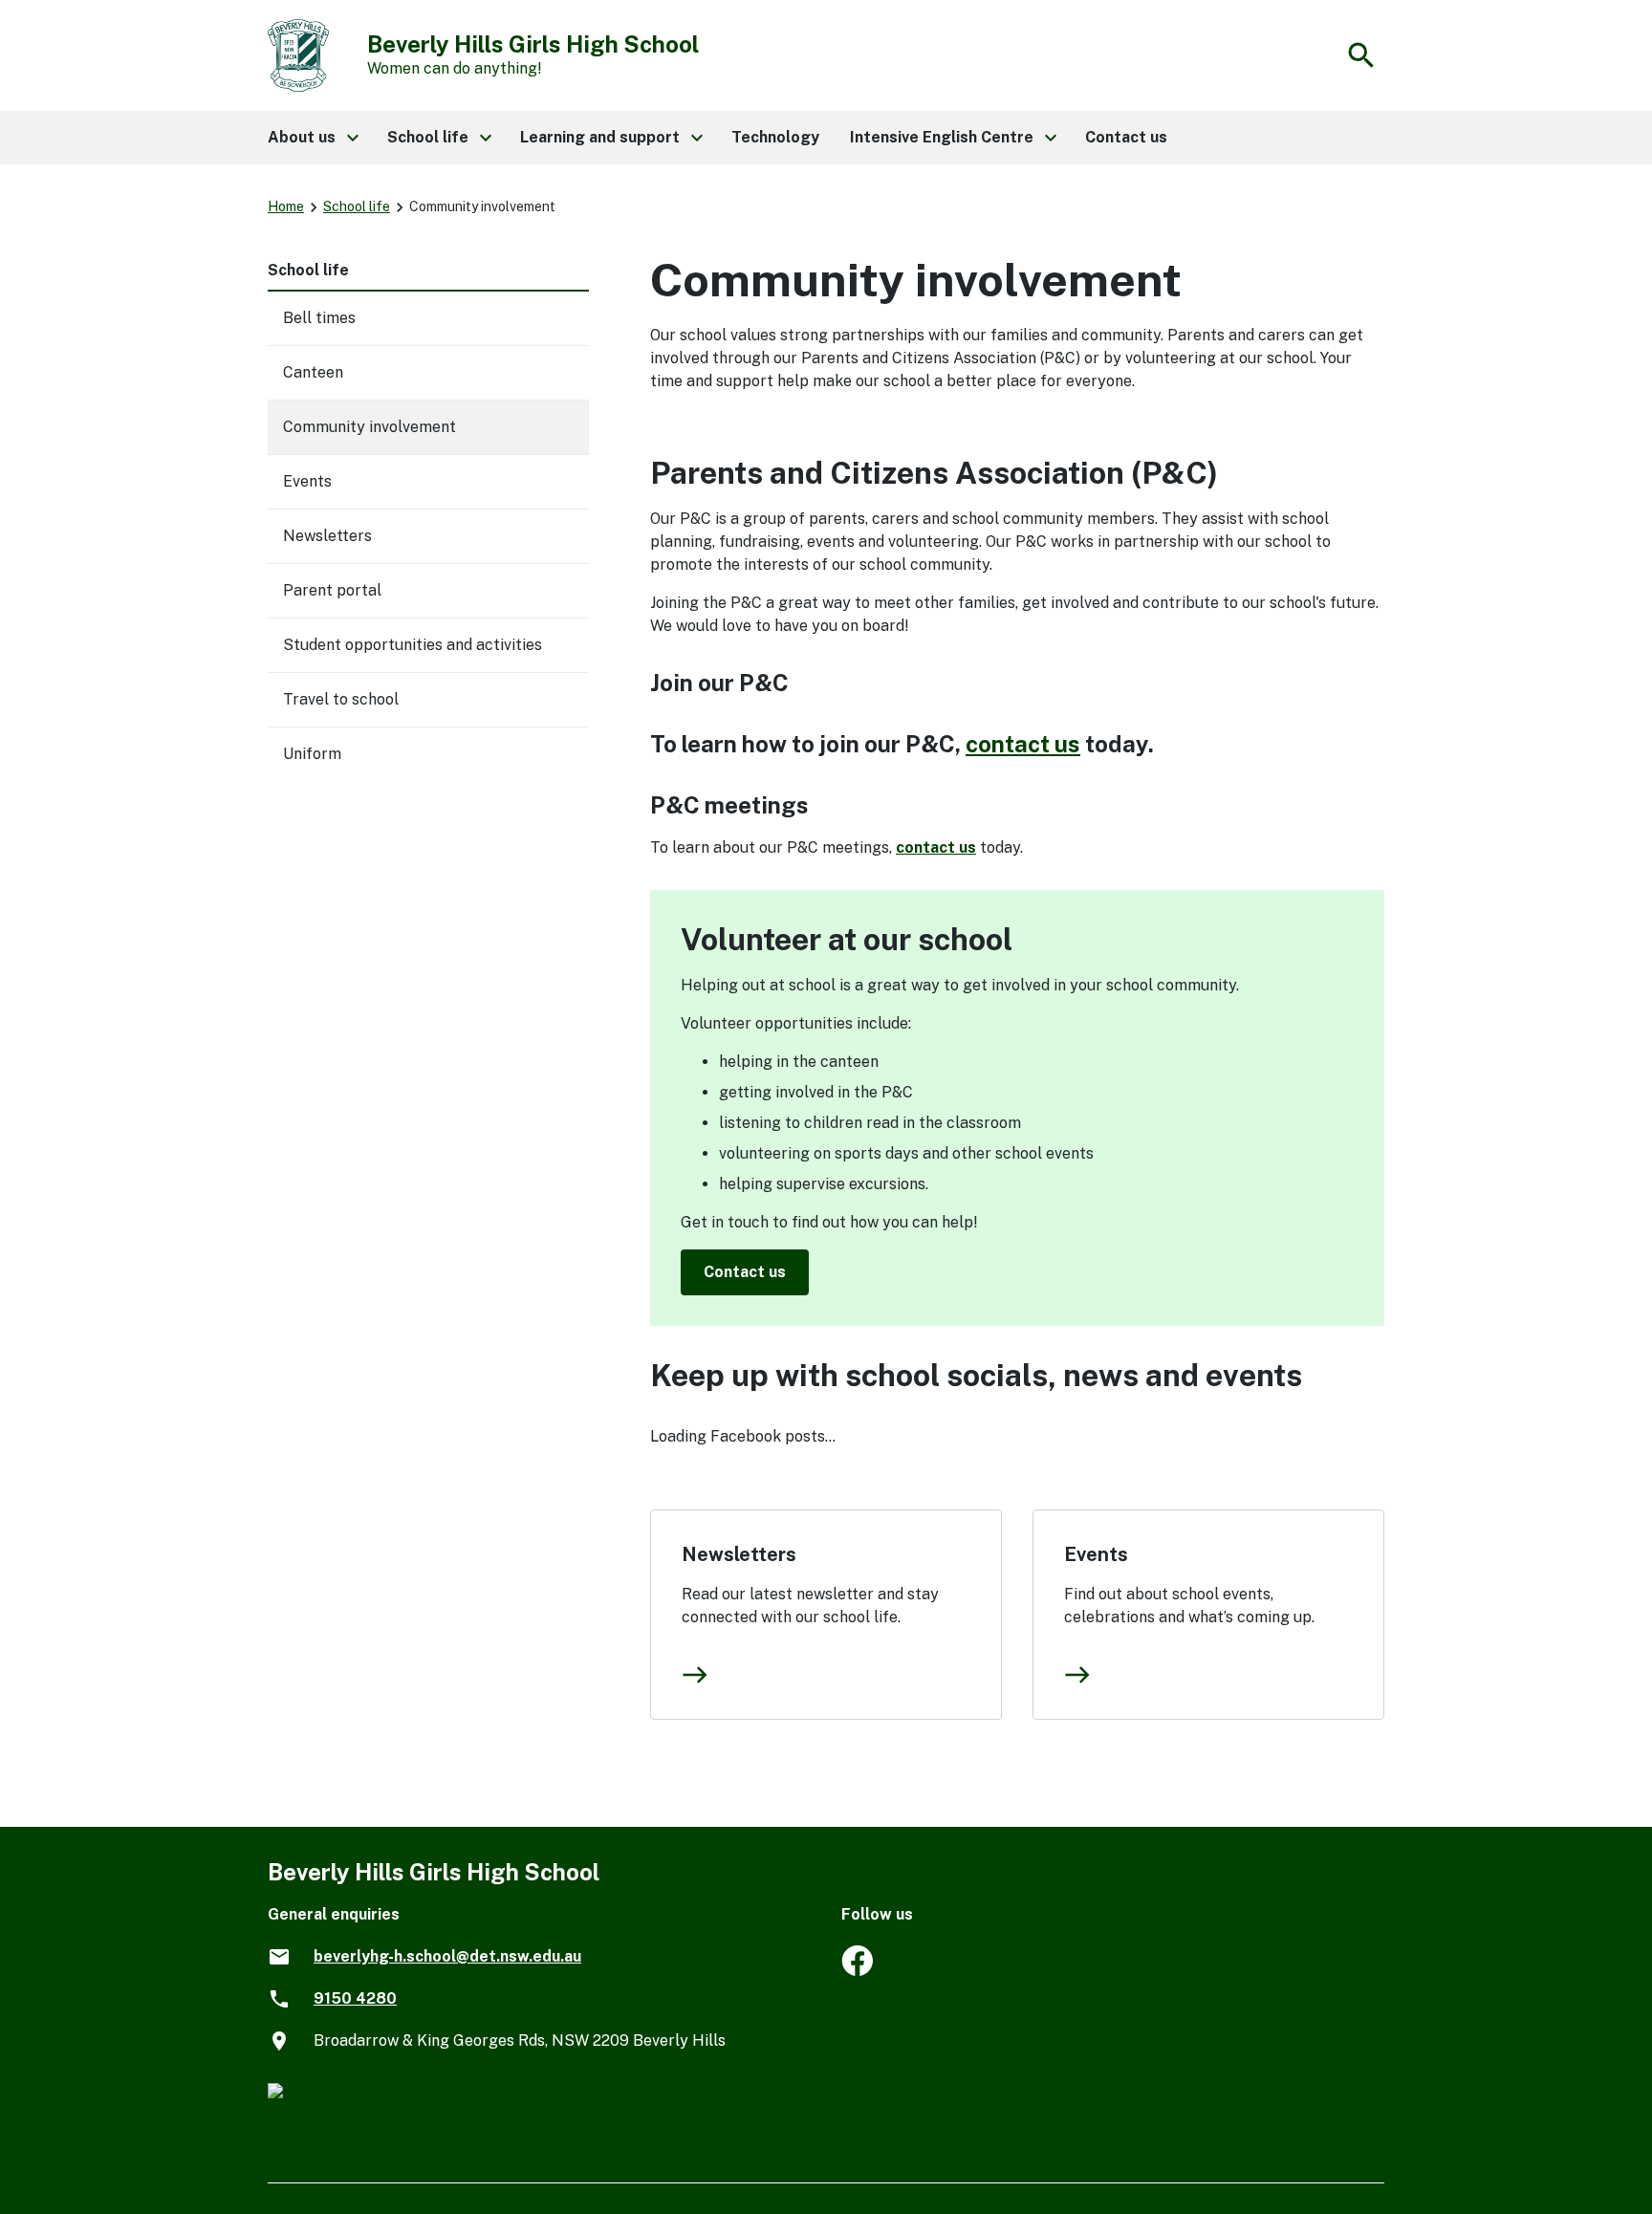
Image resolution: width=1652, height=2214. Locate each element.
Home (286, 206)
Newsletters (739, 1554)
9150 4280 (355, 1998)
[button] (312, 138)
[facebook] (857, 1971)
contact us (1023, 744)
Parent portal (332, 590)
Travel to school (341, 699)
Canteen (313, 372)
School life (357, 206)
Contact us (745, 1272)
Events (1096, 1554)
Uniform (312, 754)
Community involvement (370, 427)
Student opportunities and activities (413, 645)
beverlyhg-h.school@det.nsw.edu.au (447, 1956)
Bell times (319, 318)
